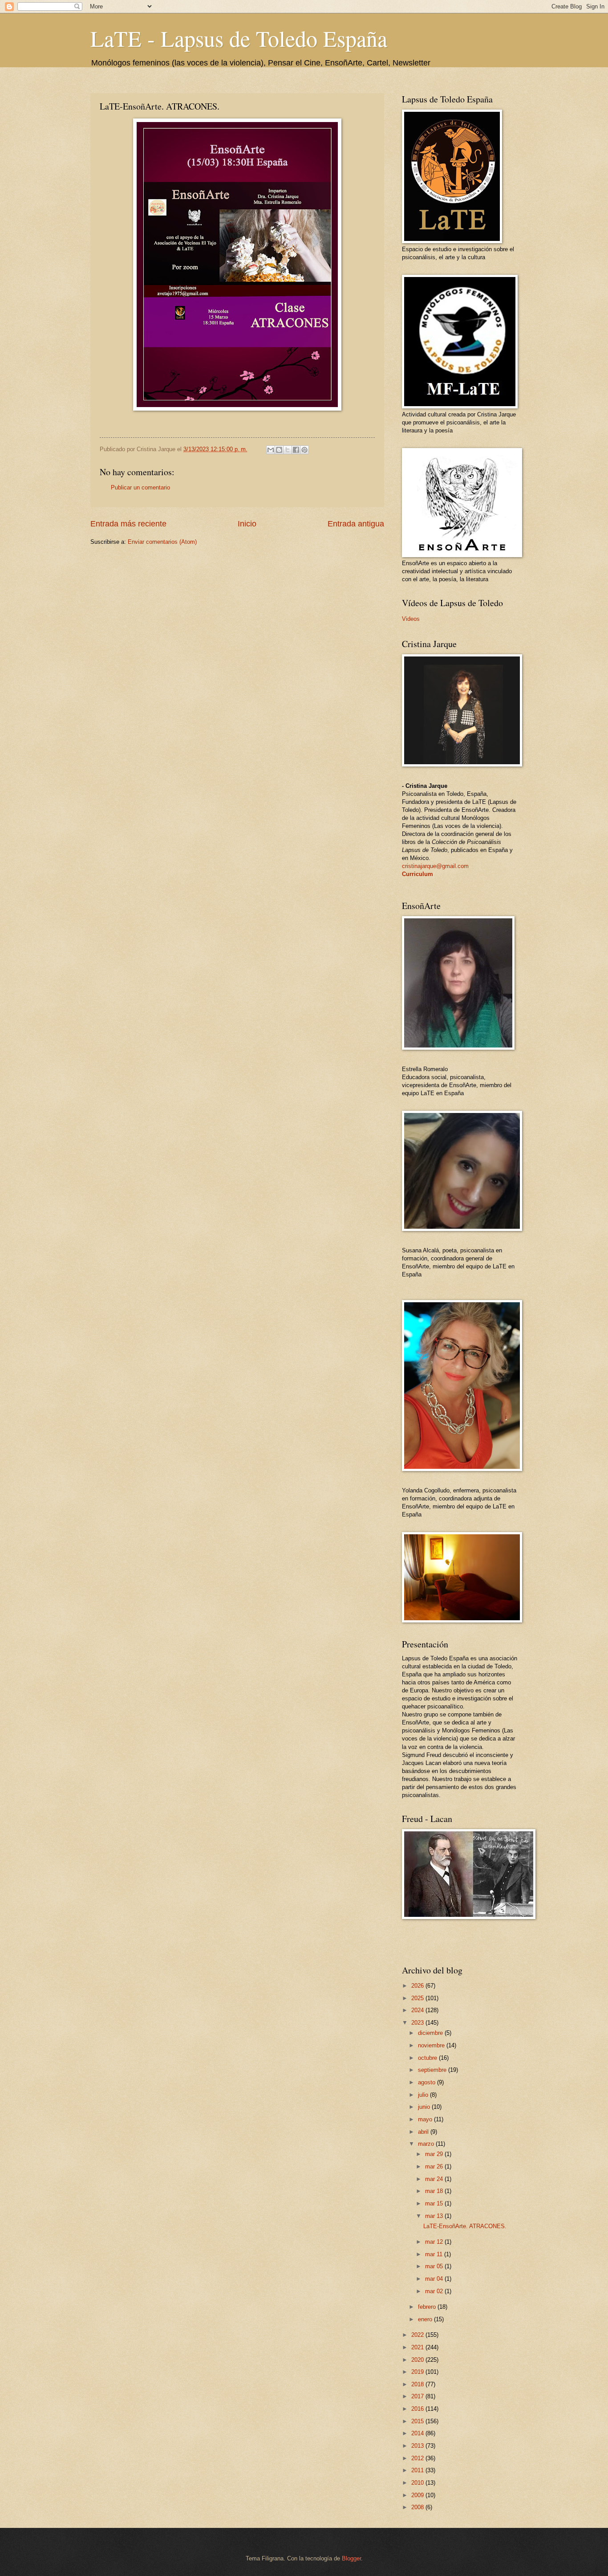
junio (425, 2107)
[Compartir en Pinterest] (304, 450)
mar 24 (435, 2179)
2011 (418, 2470)
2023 (418, 2023)
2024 (418, 2010)
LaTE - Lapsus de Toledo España (239, 38)
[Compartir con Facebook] (296, 450)
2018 (418, 2384)
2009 (418, 2495)
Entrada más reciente (128, 524)
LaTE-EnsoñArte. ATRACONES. (465, 2226)
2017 (418, 2396)
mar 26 (435, 2166)
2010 (418, 2483)
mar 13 (435, 2216)
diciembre (431, 2033)
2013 (418, 2446)
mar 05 (435, 2266)
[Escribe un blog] (279, 450)
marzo (427, 2144)
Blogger (351, 2558)
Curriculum (417, 874)
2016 (418, 2409)
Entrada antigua (356, 524)
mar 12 (435, 2242)
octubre (428, 2058)
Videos (411, 619)
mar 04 (435, 2279)
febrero (428, 2307)
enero (426, 2319)
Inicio (247, 524)
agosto (428, 2082)
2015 (418, 2421)
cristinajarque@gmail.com (435, 866)
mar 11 (435, 2254)
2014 (418, 2433)
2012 (418, 2458)
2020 (418, 2360)
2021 (418, 2347)
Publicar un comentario (140, 487)
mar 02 (435, 2291)
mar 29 (435, 2154)
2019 (418, 2372)
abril (424, 2132)
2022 (418, 2335)
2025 (418, 1998)
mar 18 (435, 2191)
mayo (426, 2119)
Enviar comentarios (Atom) (162, 542)
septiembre (433, 2070)
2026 (418, 1986)
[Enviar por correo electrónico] (271, 450)
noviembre (432, 2045)
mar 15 (435, 2203)
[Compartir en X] (288, 450)
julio (424, 2095)
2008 (418, 2507)
